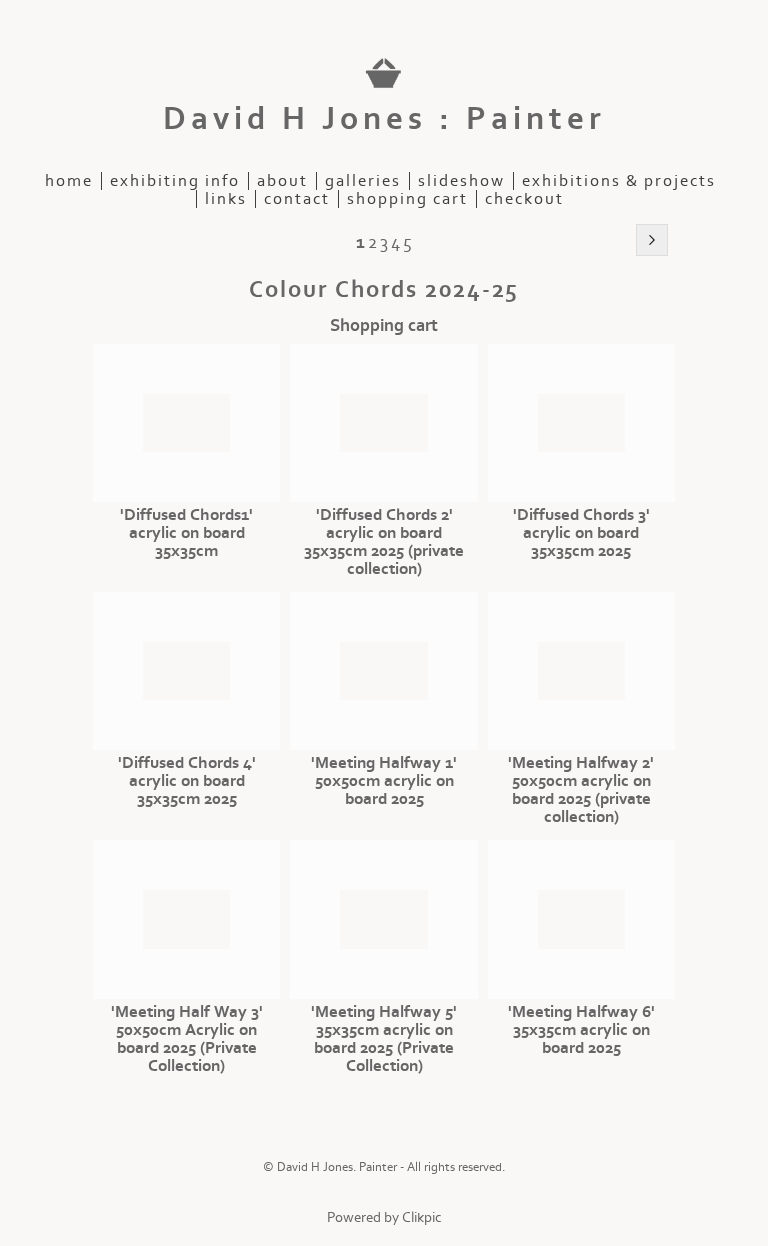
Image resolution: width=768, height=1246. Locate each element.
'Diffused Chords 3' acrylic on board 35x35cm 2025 (581, 533)
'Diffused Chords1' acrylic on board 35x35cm (186, 533)
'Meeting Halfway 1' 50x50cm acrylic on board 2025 (384, 781)
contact (297, 199)
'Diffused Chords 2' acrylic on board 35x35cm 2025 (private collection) (384, 542)
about (282, 181)
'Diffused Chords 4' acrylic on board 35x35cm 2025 (187, 781)
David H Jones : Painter (384, 119)
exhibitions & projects (619, 181)
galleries (363, 181)
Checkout (524, 199)
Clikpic (422, 1217)
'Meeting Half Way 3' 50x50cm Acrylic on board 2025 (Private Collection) (187, 1039)
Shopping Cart (407, 199)
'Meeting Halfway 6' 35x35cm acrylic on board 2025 (581, 1030)
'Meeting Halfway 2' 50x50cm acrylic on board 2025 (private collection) (581, 790)
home (69, 181)
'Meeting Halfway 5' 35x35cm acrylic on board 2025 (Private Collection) (384, 1039)
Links (226, 199)
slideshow (461, 181)
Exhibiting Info (175, 181)
